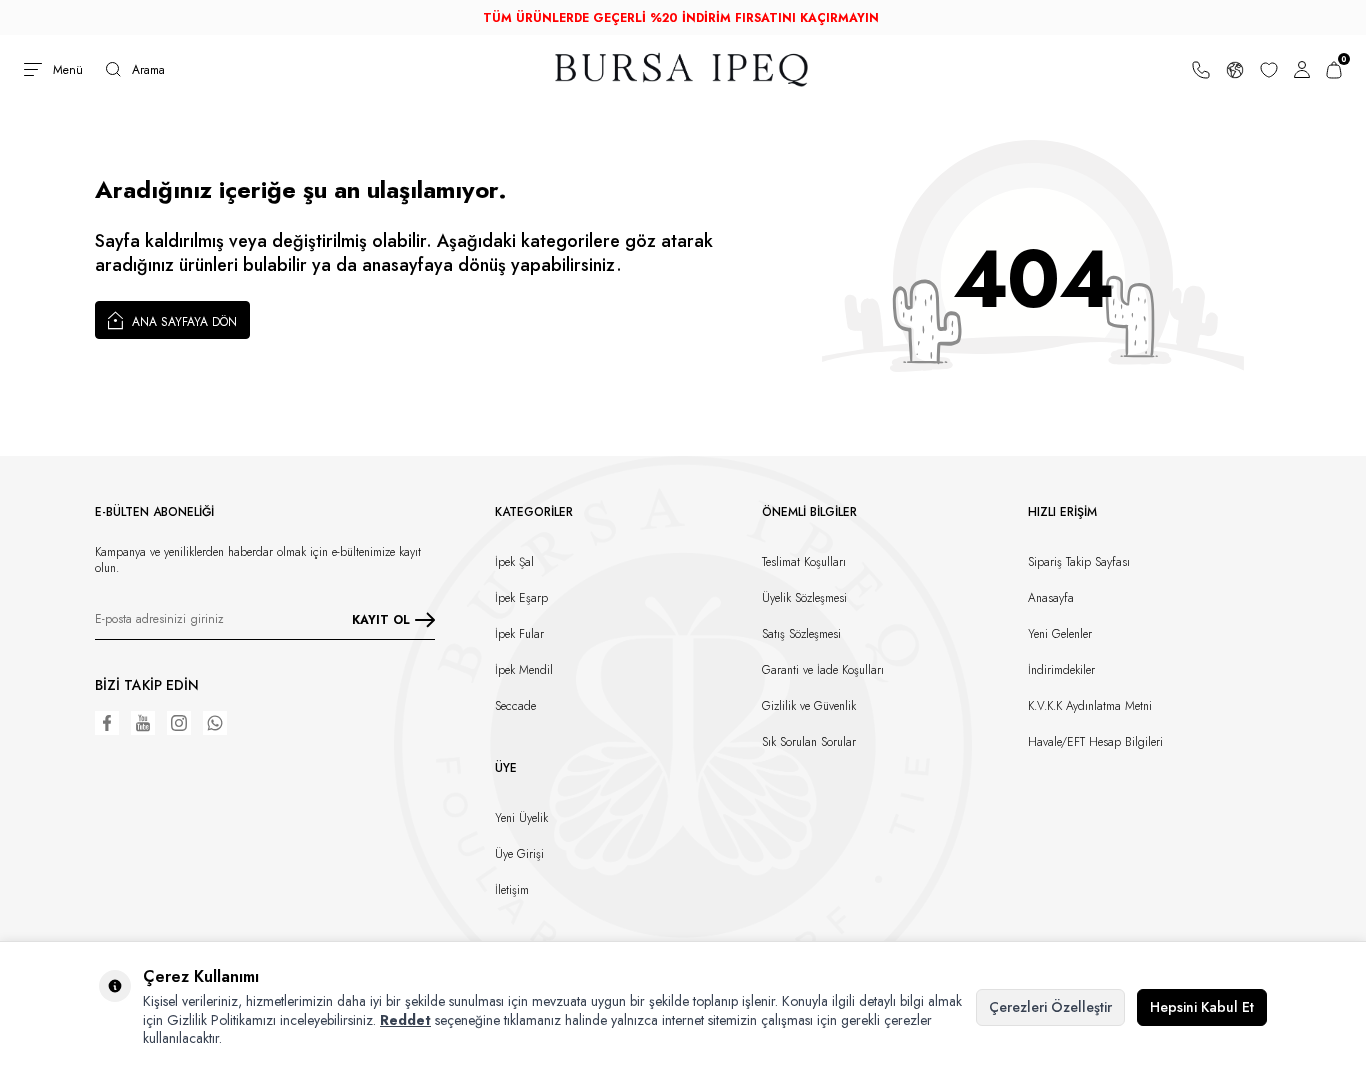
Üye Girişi (519, 854)
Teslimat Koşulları (804, 562)
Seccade (515, 706)
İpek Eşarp (521, 598)
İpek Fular (519, 634)
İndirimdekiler (1061, 670)
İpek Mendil (524, 670)
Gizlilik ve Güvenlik (809, 706)
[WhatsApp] (215, 723)
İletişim (512, 890)
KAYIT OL (381, 620)
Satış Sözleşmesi (801, 634)
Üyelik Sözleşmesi (804, 598)
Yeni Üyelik (521, 818)
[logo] (683, 69)
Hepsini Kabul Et (1202, 1007)
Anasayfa (1051, 598)
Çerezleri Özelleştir (1050, 1007)
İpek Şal (514, 562)
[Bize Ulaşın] (1201, 69)
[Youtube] (143, 723)
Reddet (405, 1020)
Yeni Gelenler (1060, 634)
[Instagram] (179, 723)
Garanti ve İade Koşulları (823, 670)
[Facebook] (107, 723)
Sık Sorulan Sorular (809, 742)
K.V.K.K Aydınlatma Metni (1090, 706)
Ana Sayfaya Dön (182, 322)
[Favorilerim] (1269, 69)
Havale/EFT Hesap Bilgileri (1095, 742)
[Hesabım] (1302, 69)
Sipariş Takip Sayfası (1079, 562)
